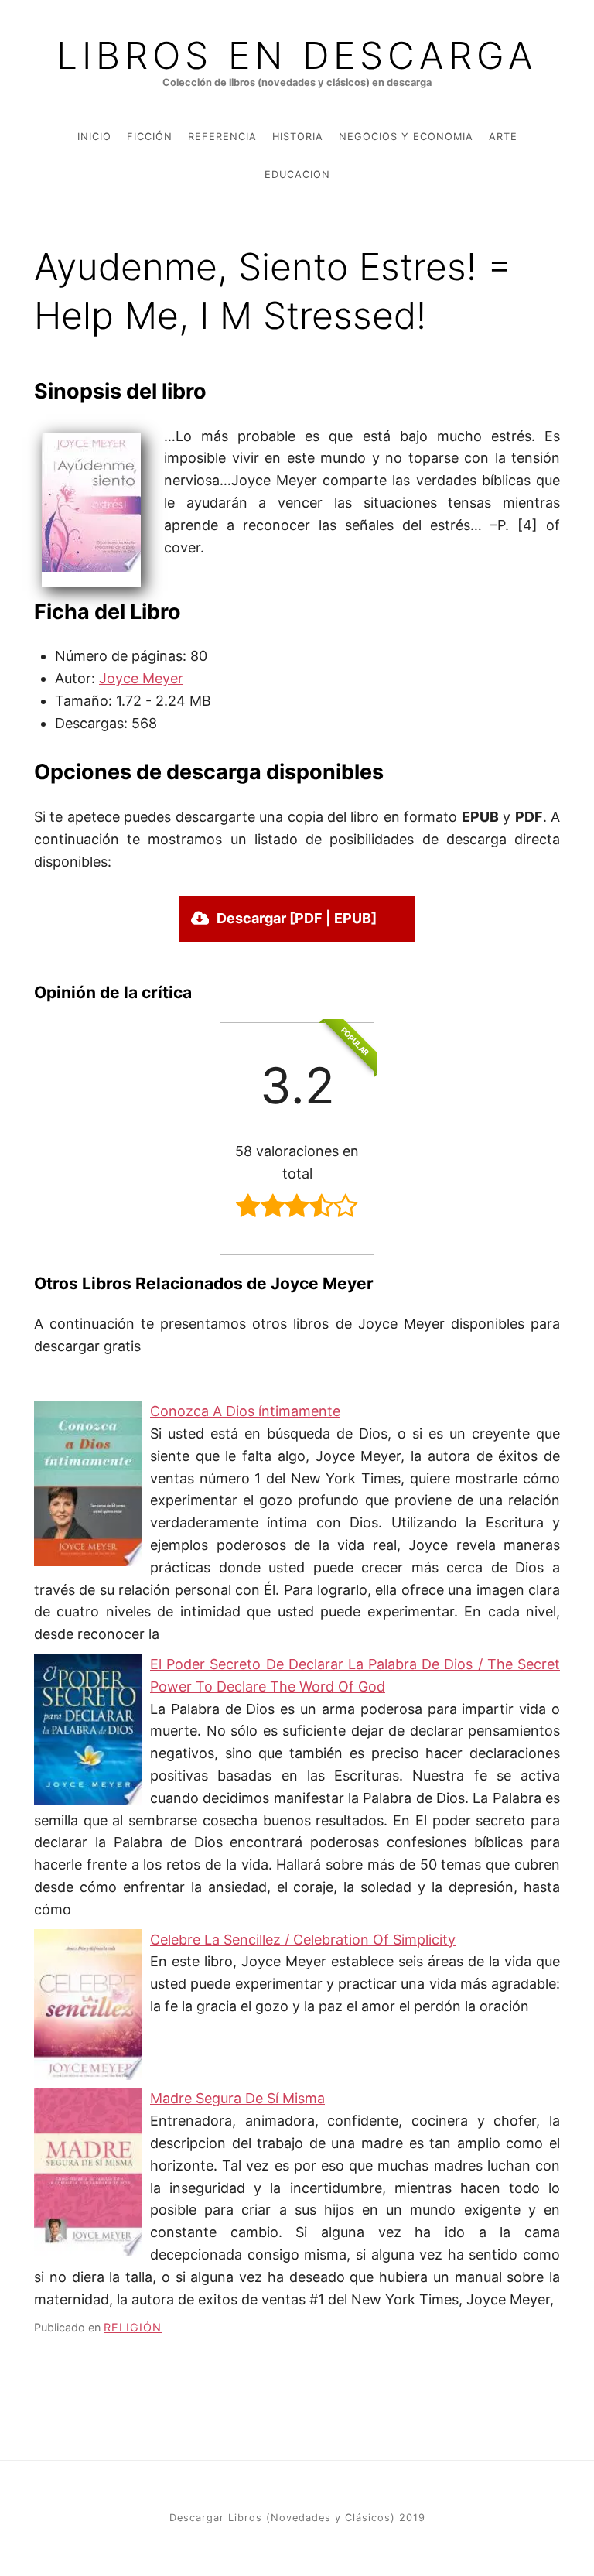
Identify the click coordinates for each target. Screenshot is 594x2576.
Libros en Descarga (297, 56)
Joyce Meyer (141, 678)
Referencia (222, 137)
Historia (298, 137)
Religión (133, 2327)
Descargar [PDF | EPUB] (297, 918)
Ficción (150, 137)
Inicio (94, 137)
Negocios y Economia (406, 137)
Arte (503, 137)
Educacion (297, 174)
